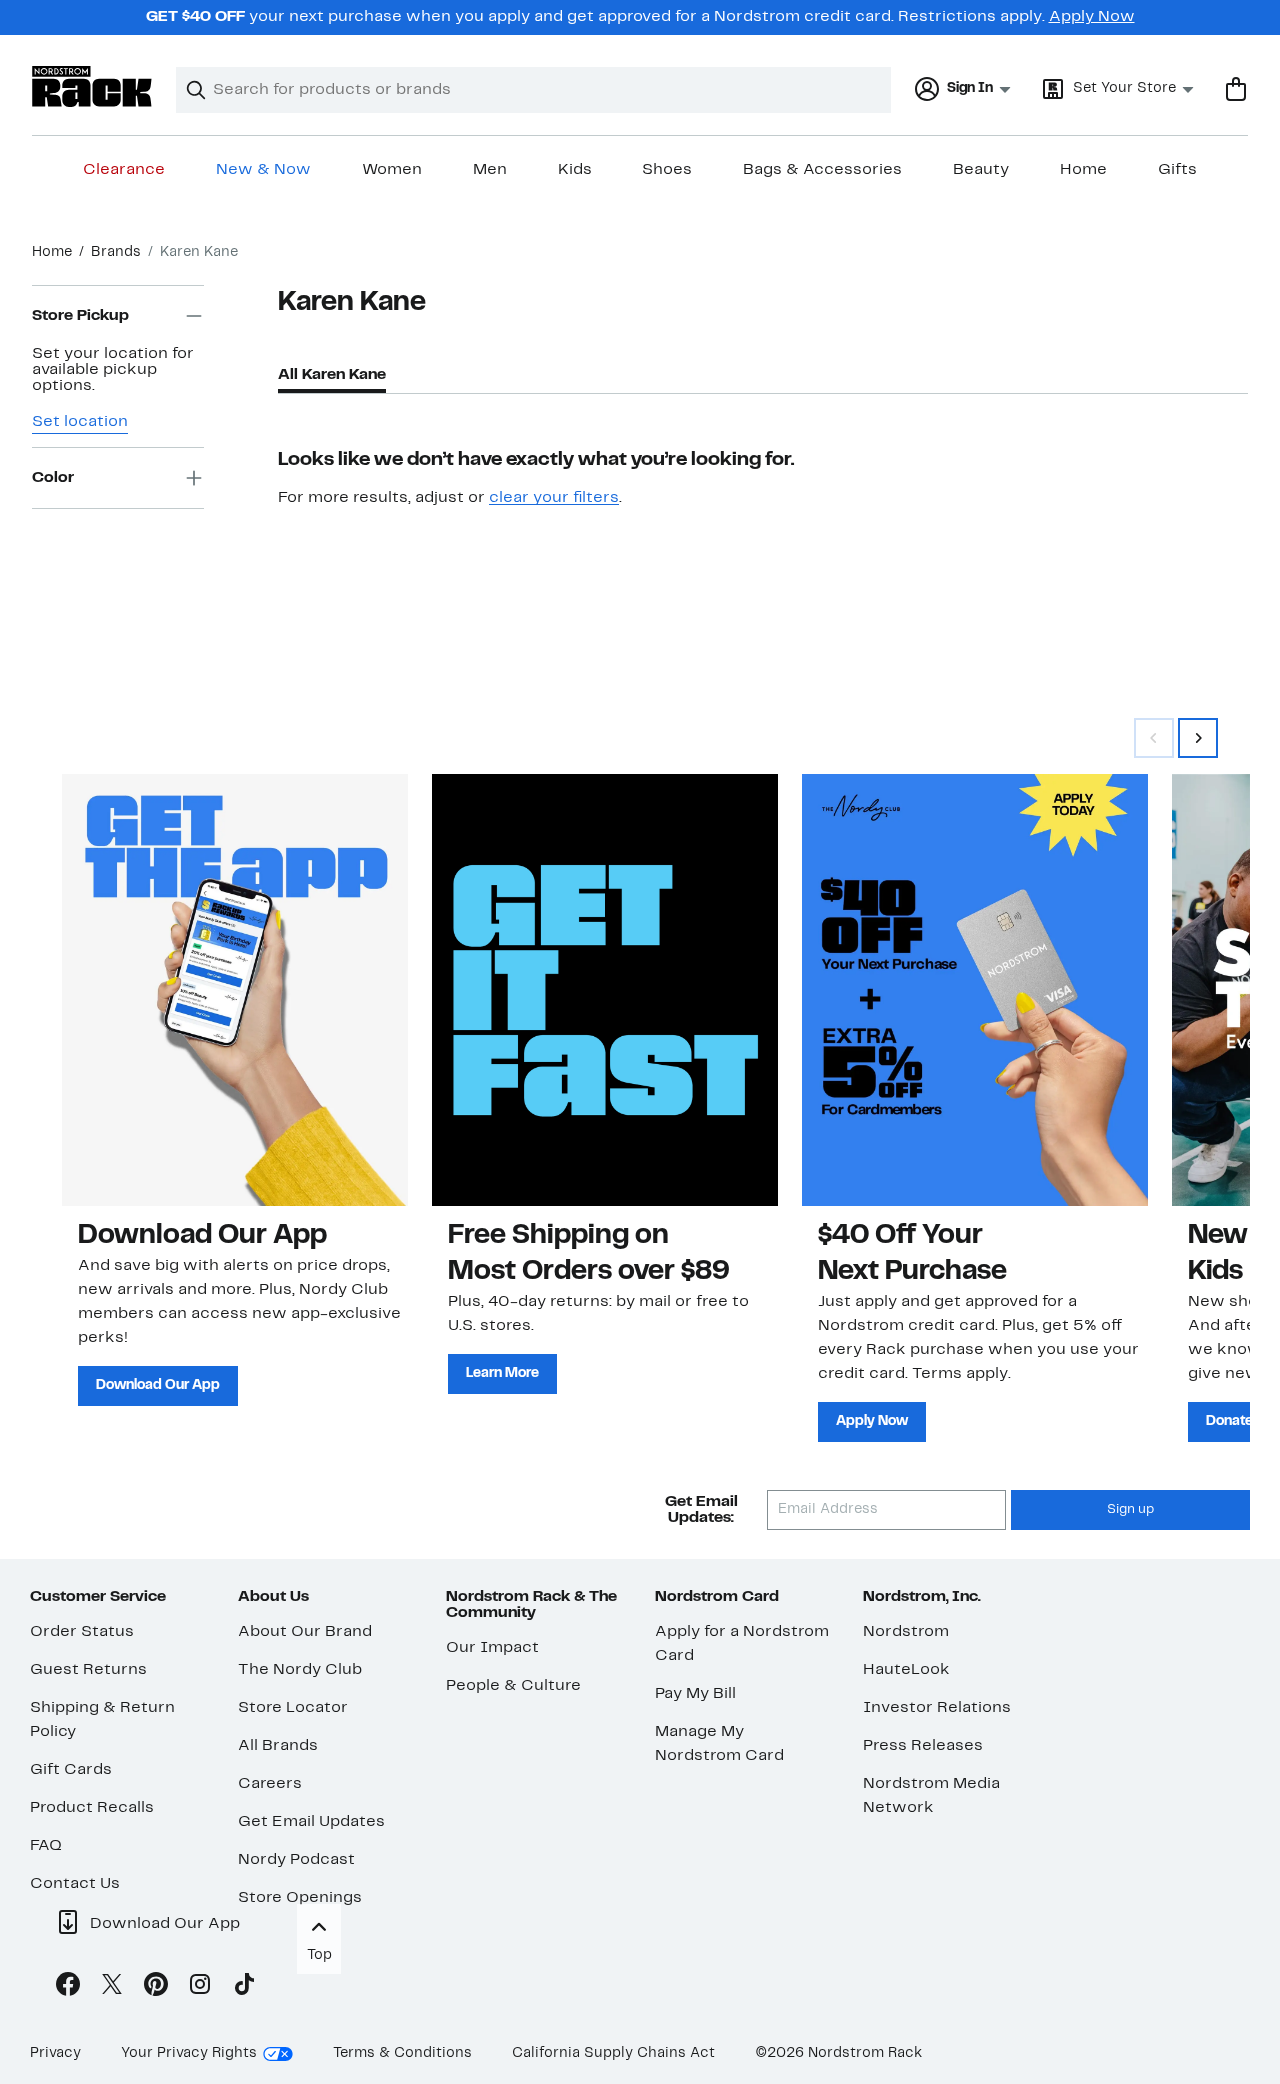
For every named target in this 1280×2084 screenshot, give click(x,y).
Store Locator (293, 1708)
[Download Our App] (235, 990)
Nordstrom (906, 1632)
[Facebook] (68, 1988)
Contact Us (75, 1884)
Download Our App (158, 1385)
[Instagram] (200, 1988)
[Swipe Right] (1198, 738)
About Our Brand (305, 1632)
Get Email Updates (311, 1822)
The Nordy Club (300, 1670)
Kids (575, 170)
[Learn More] (605, 990)
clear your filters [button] (554, 498)
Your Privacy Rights (189, 2053)
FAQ (46, 1846)
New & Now (263, 170)
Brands (116, 252)
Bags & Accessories (822, 170)
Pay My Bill (695, 1694)
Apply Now (1092, 17)
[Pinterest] (156, 1988)
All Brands (278, 1746)
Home (1083, 170)
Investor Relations (937, 1708)
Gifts (1177, 170)
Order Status (82, 1632)
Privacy (55, 2053)
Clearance (124, 170)
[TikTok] (244, 1988)
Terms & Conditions (402, 2053)
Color (53, 478)
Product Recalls (92, 1808)
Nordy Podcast (296, 1860)
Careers (270, 1784)
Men (490, 170)
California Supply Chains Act (613, 2053)
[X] (112, 1988)
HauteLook (906, 1670)
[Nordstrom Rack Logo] (92, 86)
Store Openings (300, 1898)
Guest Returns (88, 1670)
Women (392, 170)
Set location (80, 422)
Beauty (981, 170)
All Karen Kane (332, 375)
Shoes (667, 170)
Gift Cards (71, 1770)
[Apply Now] (975, 990)
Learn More (502, 1373)
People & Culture (513, 1686)
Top (319, 1955)
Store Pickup (80, 316)
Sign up (1130, 1510)
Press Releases (923, 1746)
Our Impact (492, 1648)
